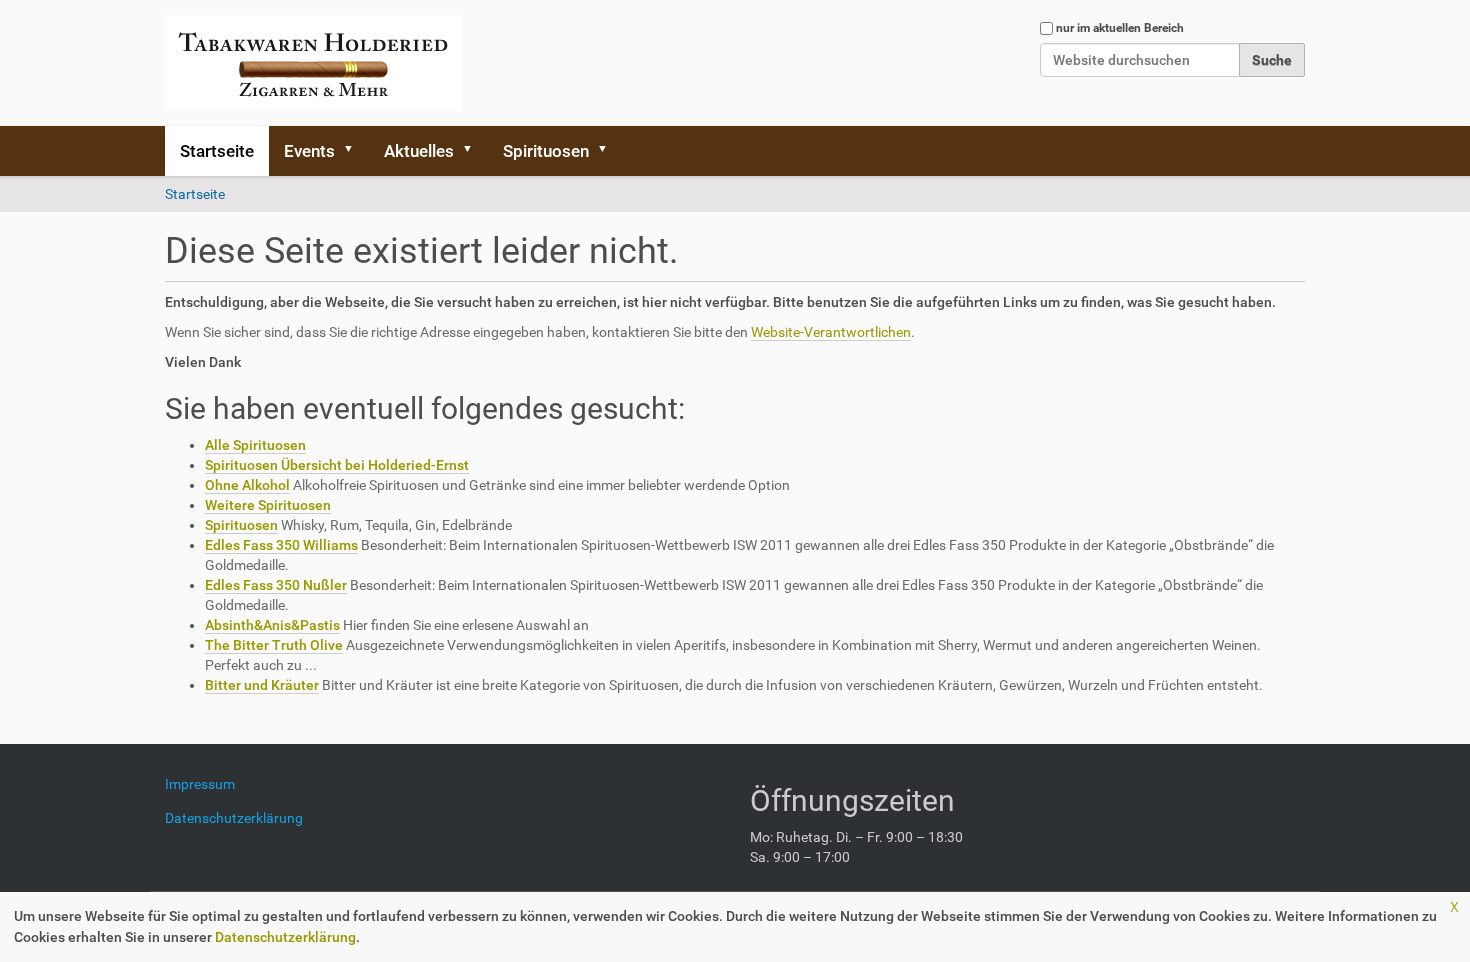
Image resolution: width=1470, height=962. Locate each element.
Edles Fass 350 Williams (281, 545)
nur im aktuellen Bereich (1120, 28)
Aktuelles (419, 151)
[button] (355, 151)
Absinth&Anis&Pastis (272, 625)
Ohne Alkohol (247, 485)
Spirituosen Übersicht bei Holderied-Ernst (337, 465)
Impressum (207, 784)
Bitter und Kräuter (262, 685)
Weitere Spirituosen (268, 505)
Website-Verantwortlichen (831, 332)
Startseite (217, 151)
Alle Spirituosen (255, 445)
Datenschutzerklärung (285, 937)
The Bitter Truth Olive (274, 645)
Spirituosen (546, 151)
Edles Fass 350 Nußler (276, 585)
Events (309, 151)
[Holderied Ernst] (313, 63)
